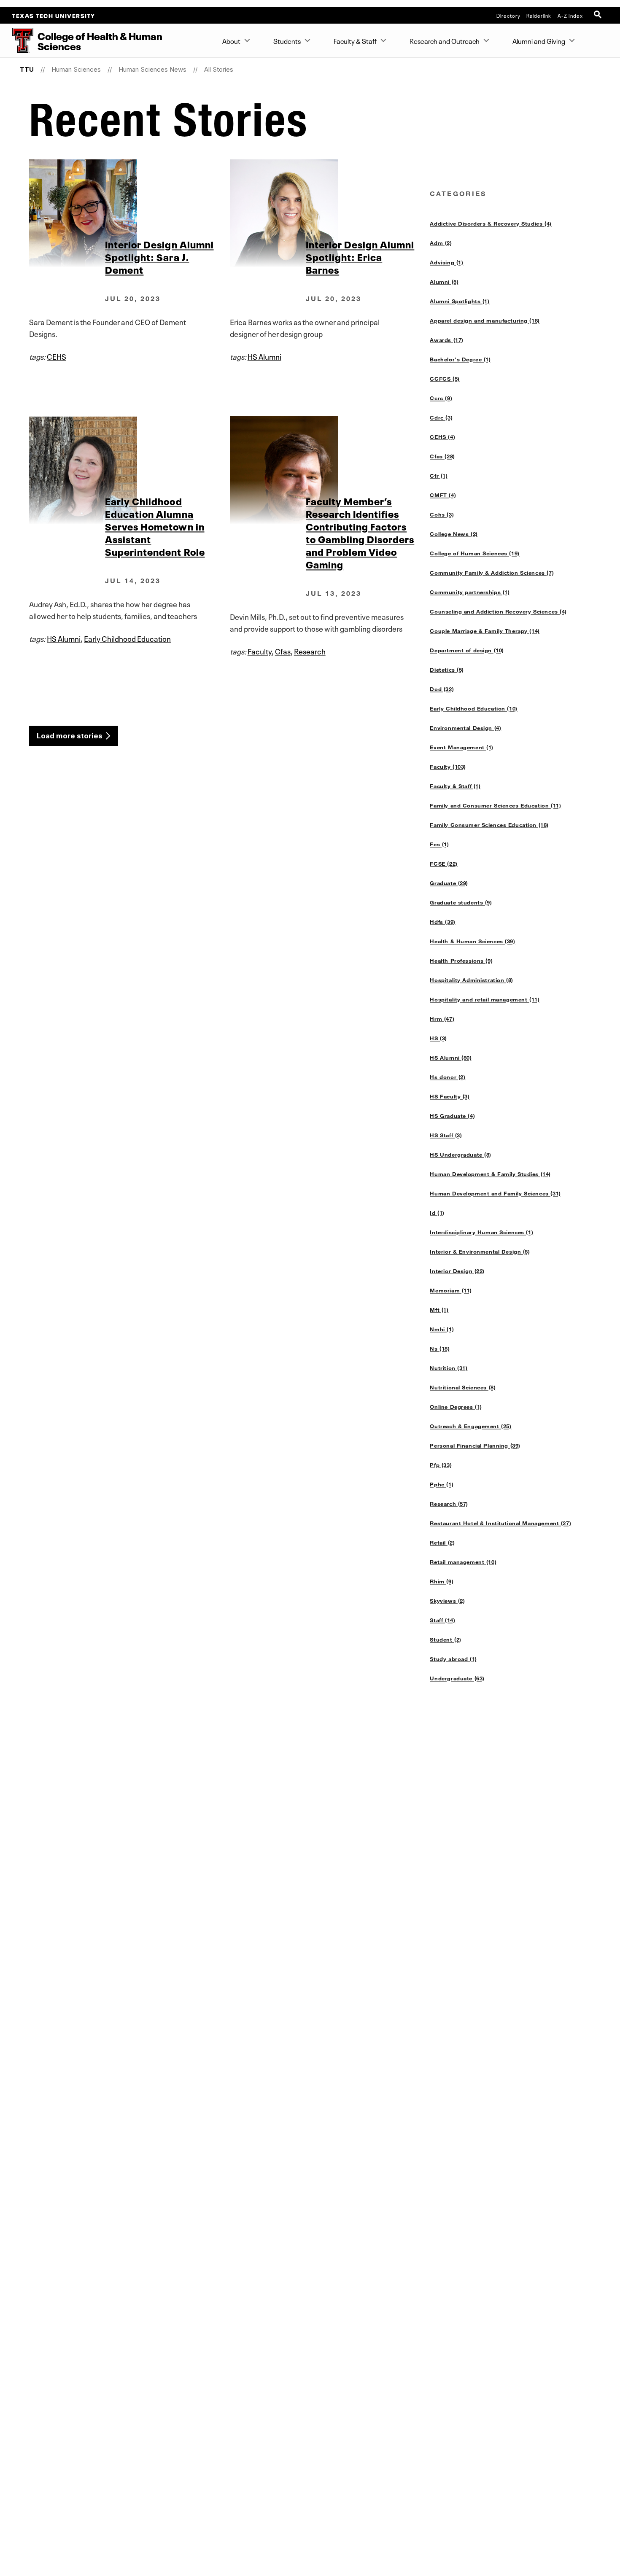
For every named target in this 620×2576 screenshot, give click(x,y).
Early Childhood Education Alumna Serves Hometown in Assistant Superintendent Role (155, 526)
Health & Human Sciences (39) (472, 941)
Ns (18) (440, 1349)
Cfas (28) (442, 456)
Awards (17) (446, 340)
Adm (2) (441, 243)
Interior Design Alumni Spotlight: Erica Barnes (360, 256)
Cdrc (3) (441, 417)
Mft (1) (439, 1310)
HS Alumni (264, 356)
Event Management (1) (462, 747)
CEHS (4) (442, 437)
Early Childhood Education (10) (473, 708)
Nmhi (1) (442, 1329)
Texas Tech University (54, 15)
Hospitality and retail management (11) (485, 999)
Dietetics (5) (447, 670)
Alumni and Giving (539, 40)
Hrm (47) (442, 1019)
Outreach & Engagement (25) (470, 1426)
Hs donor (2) (447, 1077)
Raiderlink (539, 15)
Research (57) (449, 1504)
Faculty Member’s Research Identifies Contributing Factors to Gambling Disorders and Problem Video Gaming (360, 532)
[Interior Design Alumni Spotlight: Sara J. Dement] (129, 213)
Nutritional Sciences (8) (463, 1387)
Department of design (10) (467, 650)
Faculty (260, 651)
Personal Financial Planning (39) (475, 1445)
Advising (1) (446, 262)
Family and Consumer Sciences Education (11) (495, 805)
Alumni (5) (444, 282)
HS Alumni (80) (451, 1058)
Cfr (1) (439, 476)
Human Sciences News (152, 69)
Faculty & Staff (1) (455, 786)
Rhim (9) (442, 1581)
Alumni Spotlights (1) (460, 301)
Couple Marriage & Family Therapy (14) (485, 631)
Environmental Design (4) (465, 728)
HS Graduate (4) (452, 1116)
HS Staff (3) (446, 1135)
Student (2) (445, 1639)
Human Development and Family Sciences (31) (495, 1193)
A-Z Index (570, 15)
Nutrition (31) (449, 1368)
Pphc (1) (442, 1484)
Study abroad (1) (453, 1659)
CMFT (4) (443, 495)
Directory (508, 15)
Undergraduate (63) (457, 1678)
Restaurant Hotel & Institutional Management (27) (500, 1523)
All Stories (219, 69)
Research (310, 651)
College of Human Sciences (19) (474, 553)
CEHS (57, 356)
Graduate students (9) (461, 902)
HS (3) (438, 1038)
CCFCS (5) (445, 379)
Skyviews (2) (447, 1601)
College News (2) (454, 534)
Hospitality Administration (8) (471, 980)
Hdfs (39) (442, 922)
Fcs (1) (439, 844)
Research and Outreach (445, 40)
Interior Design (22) (457, 1271)
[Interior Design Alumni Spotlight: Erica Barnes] (330, 213)
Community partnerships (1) (470, 592)
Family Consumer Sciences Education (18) (489, 825)
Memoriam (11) (451, 1290)
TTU (27, 69)
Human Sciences (76, 69)
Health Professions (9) (461, 961)
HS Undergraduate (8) (461, 1155)
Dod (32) (442, 689)
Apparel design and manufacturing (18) (485, 320)
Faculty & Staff (355, 40)
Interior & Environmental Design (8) (480, 1252)
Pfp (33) (441, 1465)
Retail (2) (442, 1542)
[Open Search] (598, 15)
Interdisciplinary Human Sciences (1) (481, 1232)
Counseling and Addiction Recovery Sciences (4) (498, 611)
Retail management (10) (463, 1562)
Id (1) (437, 1213)
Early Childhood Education (127, 638)
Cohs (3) (442, 514)
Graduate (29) (449, 883)
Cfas (283, 651)
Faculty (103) (448, 767)
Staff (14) (442, 1620)
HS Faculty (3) (450, 1096)
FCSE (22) (443, 864)
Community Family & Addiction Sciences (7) (492, 573)
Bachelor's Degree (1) (460, 359)
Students (287, 40)
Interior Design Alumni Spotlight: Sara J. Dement (159, 256)
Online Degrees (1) (456, 1407)
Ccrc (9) (441, 398)
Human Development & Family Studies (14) (490, 1174)
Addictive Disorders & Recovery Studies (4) (491, 223)
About (231, 40)
